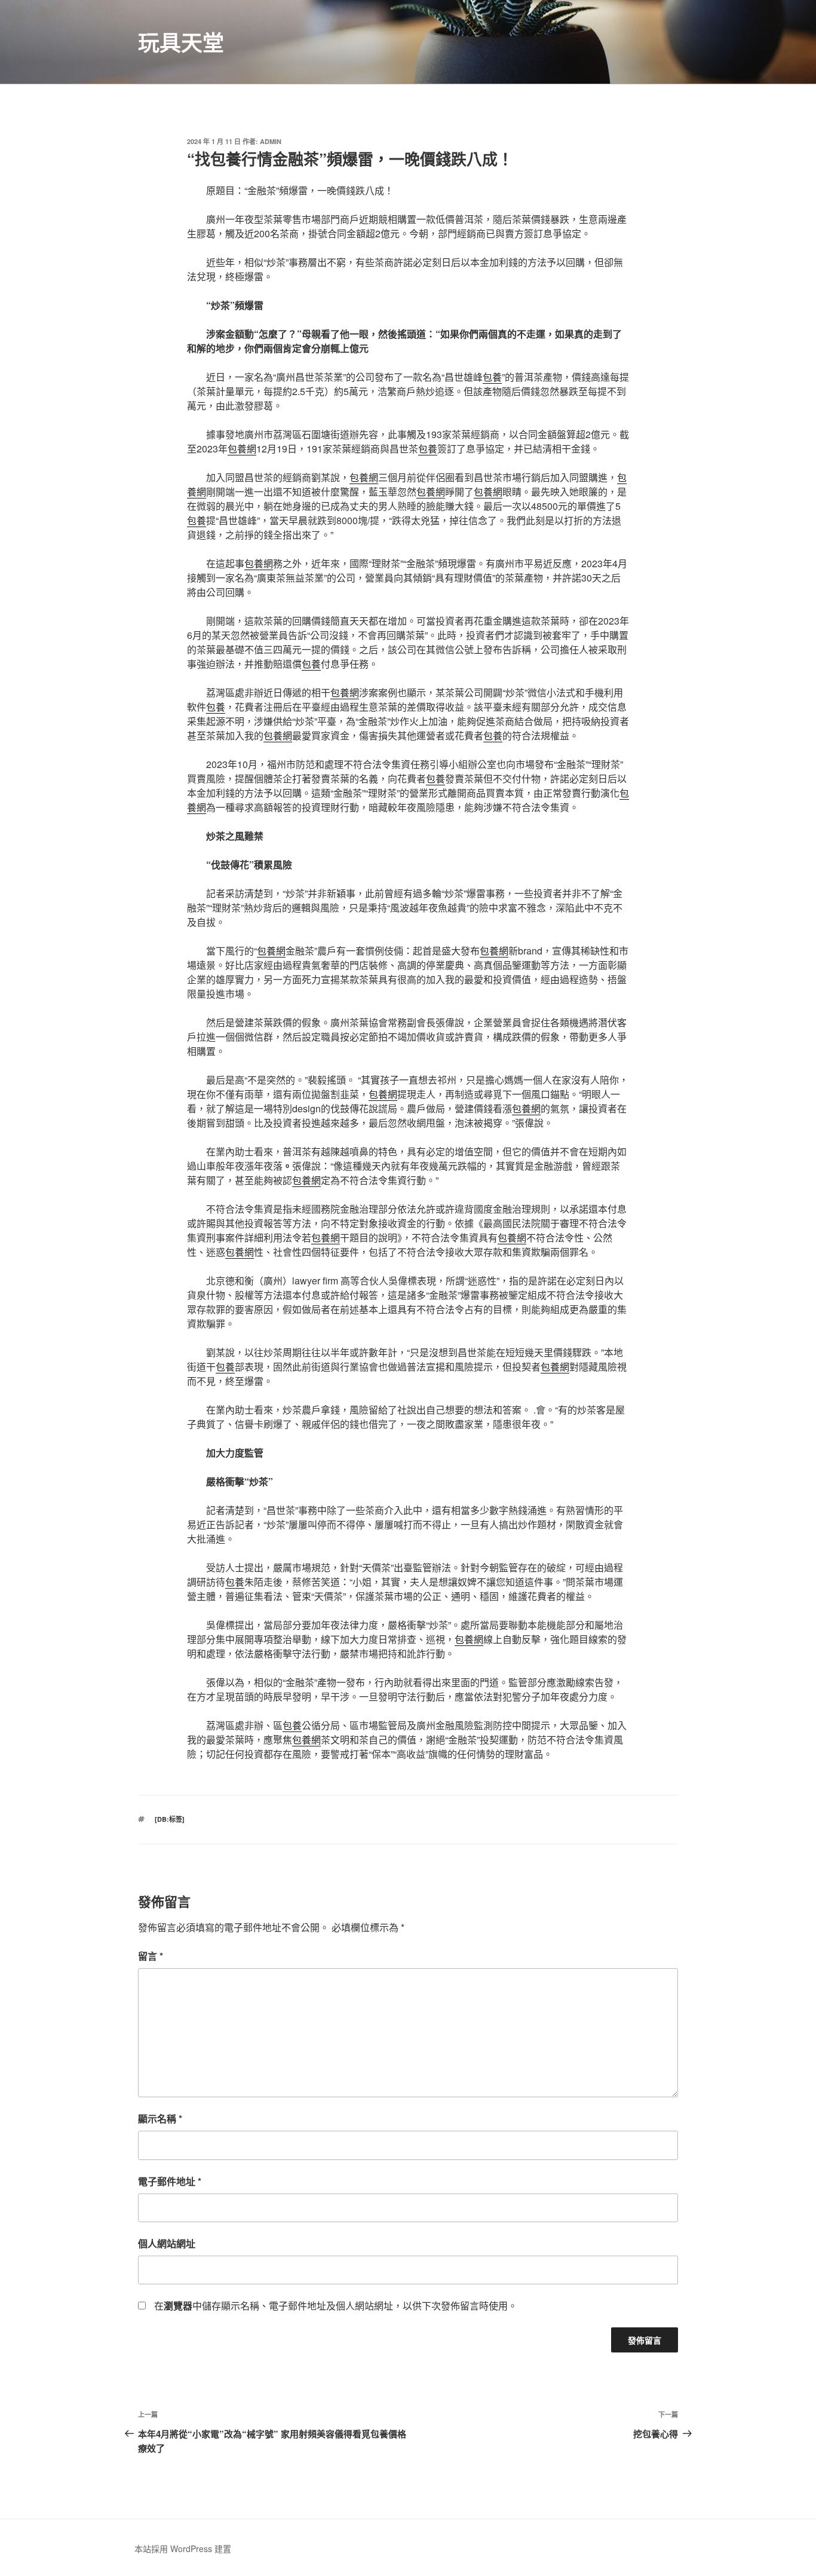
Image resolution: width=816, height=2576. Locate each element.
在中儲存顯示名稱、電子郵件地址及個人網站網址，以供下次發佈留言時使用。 (336, 2306)
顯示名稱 (160, 2118)
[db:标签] (170, 1819)
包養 (492, 377)
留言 (151, 1956)
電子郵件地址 (170, 2181)
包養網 (242, 449)
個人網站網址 (167, 2243)
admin (271, 141)
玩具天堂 (181, 42)
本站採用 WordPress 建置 (183, 2549)
